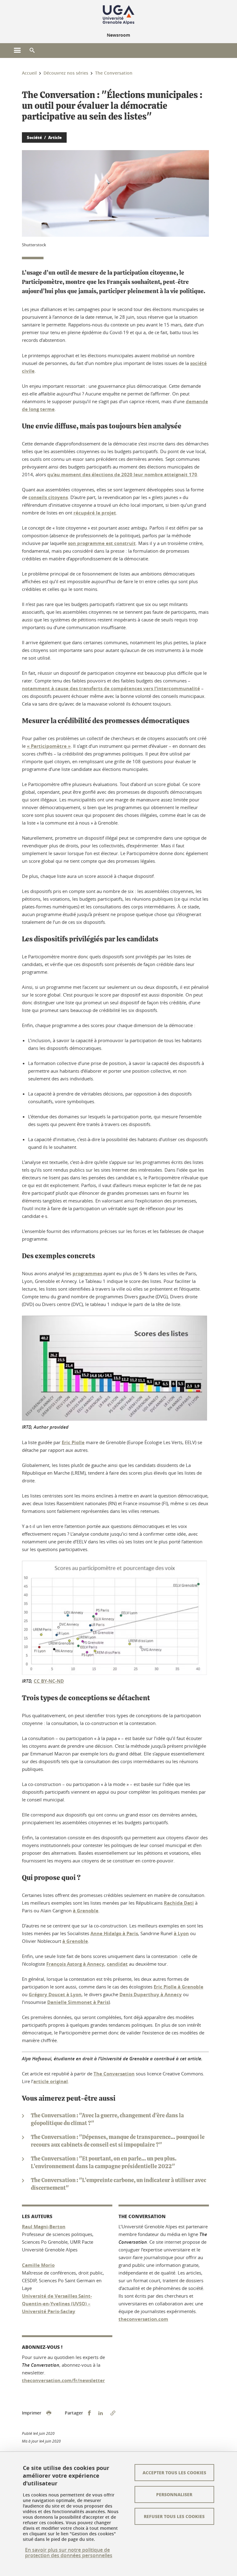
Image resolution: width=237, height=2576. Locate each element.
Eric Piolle (73, 1442)
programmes (87, 1274)
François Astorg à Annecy (75, 1964)
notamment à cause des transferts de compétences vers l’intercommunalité (111, 688)
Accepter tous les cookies (174, 2472)
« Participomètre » (49, 746)
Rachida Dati (179, 1903)
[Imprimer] (49, 2413)
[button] (32, 51)
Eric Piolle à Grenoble (179, 1987)
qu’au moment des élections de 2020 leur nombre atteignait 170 (122, 475)
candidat (117, 1964)
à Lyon (181, 1933)
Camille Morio (38, 2265)
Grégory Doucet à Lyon (55, 1994)
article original (51, 2081)
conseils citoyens (48, 497)
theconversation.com (143, 2319)
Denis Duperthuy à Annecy (151, 1994)
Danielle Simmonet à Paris (78, 2002)
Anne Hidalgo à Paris (114, 1933)
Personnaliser (174, 2494)
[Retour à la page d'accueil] (118, 15)
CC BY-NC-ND (49, 1681)
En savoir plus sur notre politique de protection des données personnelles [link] (69, 2553)
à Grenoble (86, 1911)
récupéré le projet (95, 513)
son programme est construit (102, 543)
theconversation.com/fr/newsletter (63, 2380)
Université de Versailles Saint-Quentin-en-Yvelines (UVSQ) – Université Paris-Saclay (57, 2304)
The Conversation (114, 2074)
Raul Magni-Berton (44, 2227)
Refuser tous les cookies (174, 2516)
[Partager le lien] (113, 2413)
